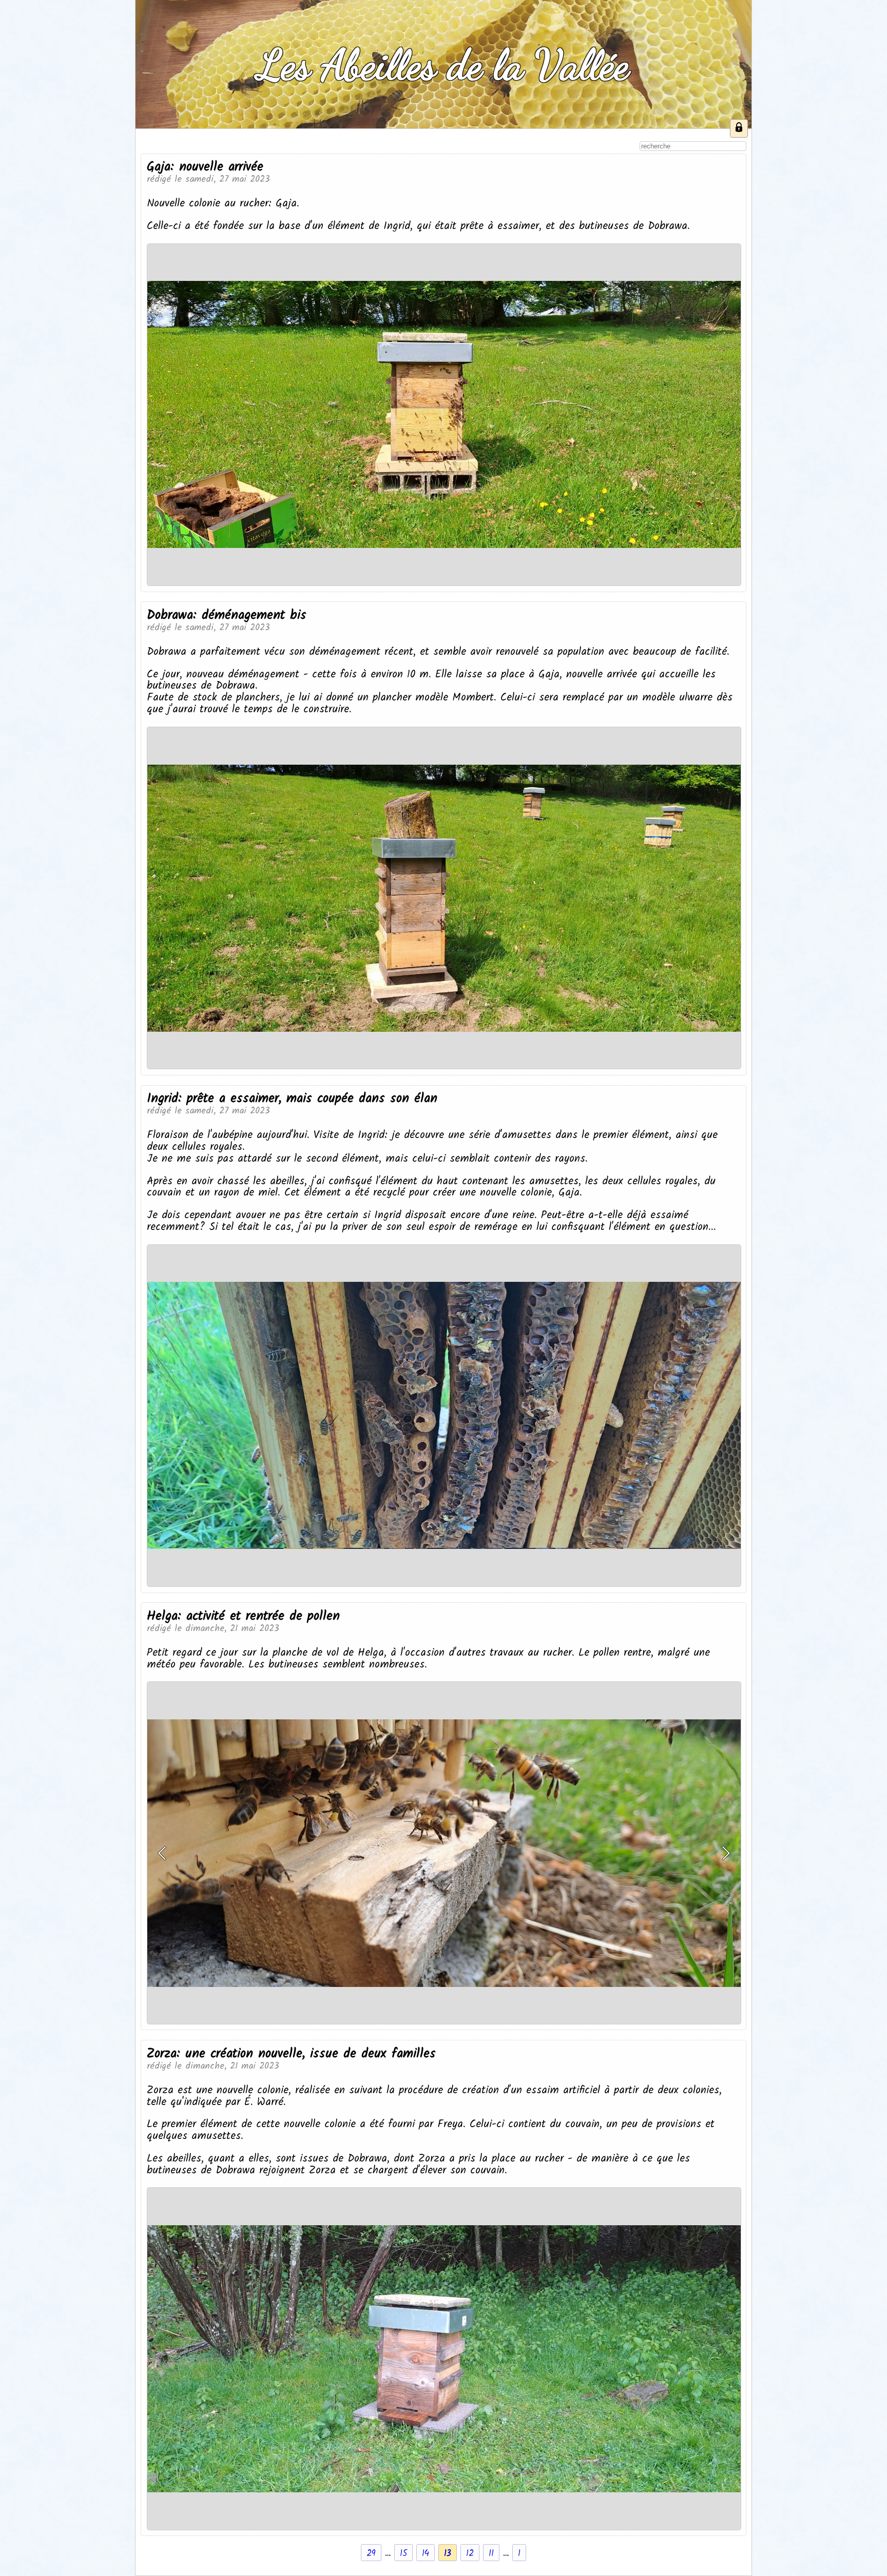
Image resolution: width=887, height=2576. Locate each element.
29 (371, 2554)
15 (403, 2554)
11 (491, 2554)
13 (448, 2554)
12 (470, 2554)
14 (426, 2554)
